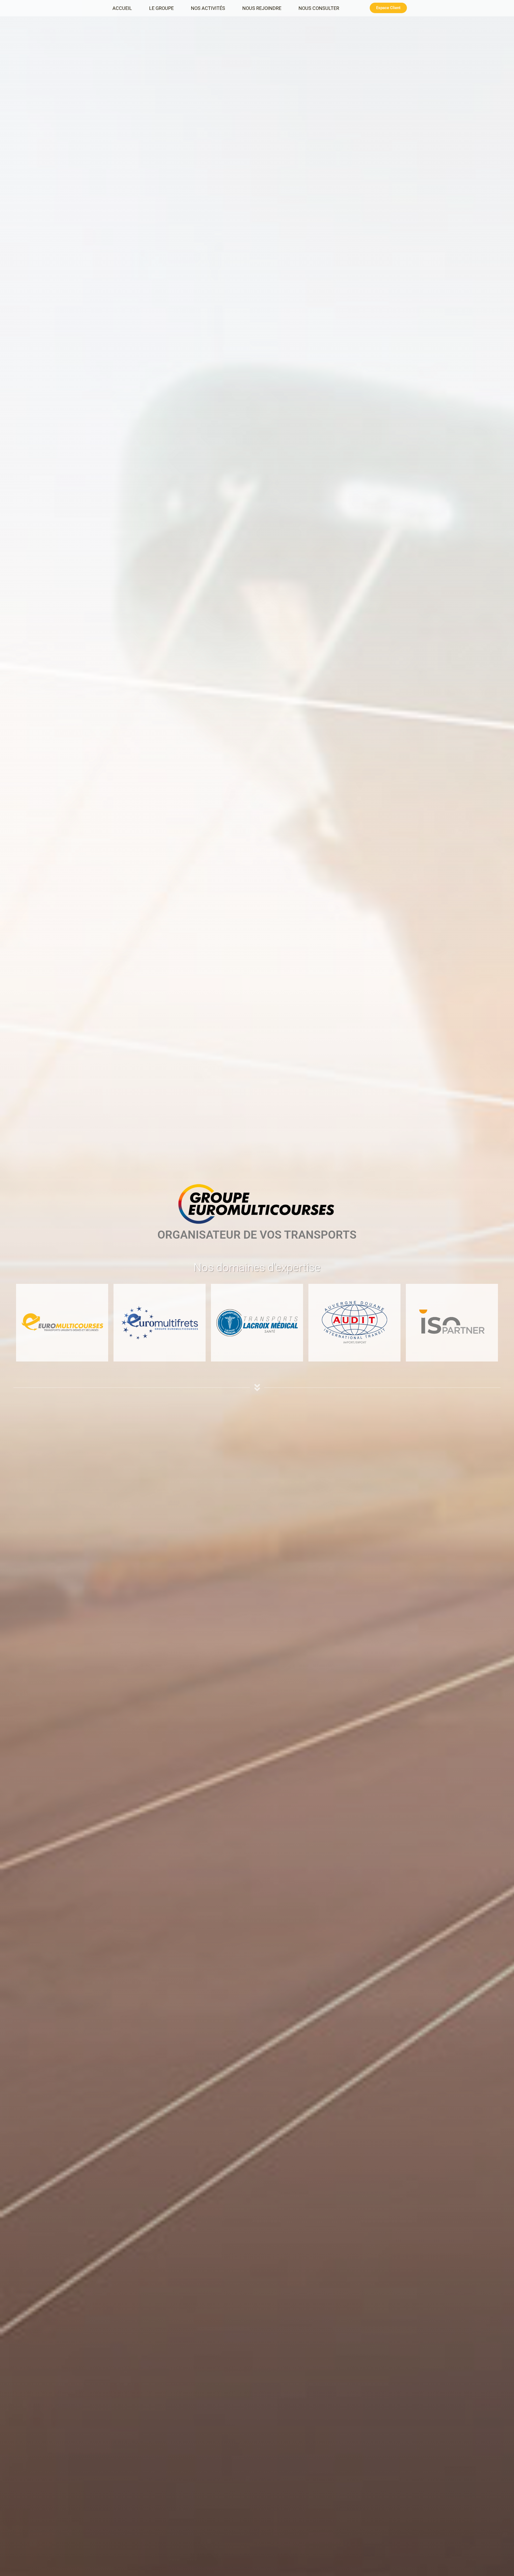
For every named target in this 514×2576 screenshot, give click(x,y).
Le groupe (161, 8)
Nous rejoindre (262, 8)
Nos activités (208, 8)
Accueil (122, 8)
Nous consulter (319, 8)
